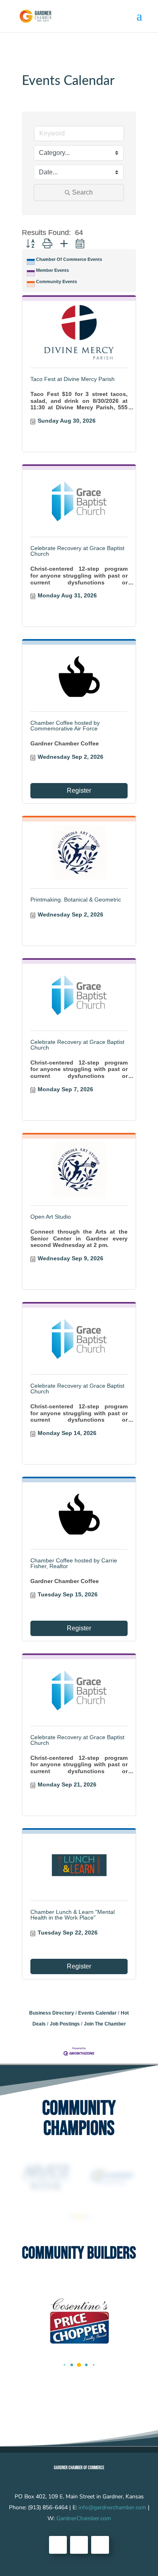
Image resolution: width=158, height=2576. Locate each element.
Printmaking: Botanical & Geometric (76, 900)
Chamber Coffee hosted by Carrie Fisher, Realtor (74, 1563)
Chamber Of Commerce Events (69, 259)
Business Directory (52, 2013)
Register (79, 791)
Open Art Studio (51, 1217)
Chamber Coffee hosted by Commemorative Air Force (65, 726)
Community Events (57, 282)
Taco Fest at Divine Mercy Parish (73, 379)
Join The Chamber (105, 2024)
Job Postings (65, 2024)
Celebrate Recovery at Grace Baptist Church (77, 551)
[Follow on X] (79, 2545)
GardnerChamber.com (84, 2518)
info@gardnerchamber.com (112, 2507)
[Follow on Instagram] (100, 2545)
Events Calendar (97, 2013)
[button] (30, 244)
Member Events (52, 270)
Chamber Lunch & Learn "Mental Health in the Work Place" (73, 1915)
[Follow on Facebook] (58, 2545)
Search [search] (82, 192)
